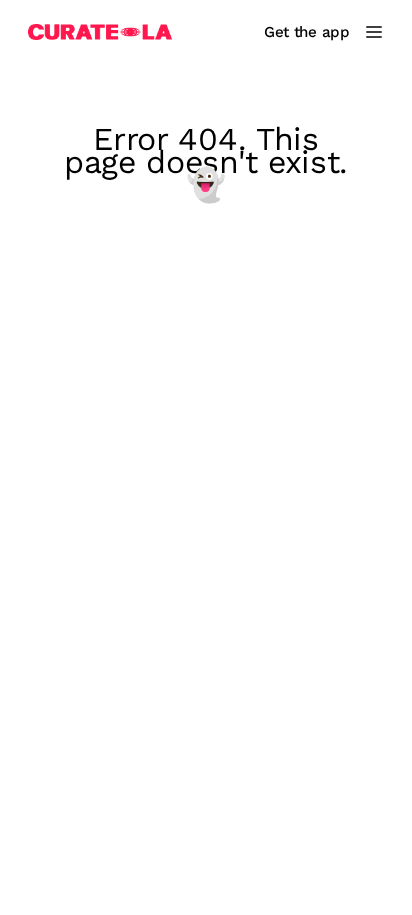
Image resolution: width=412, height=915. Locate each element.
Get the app (307, 32)
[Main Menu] (374, 32)
